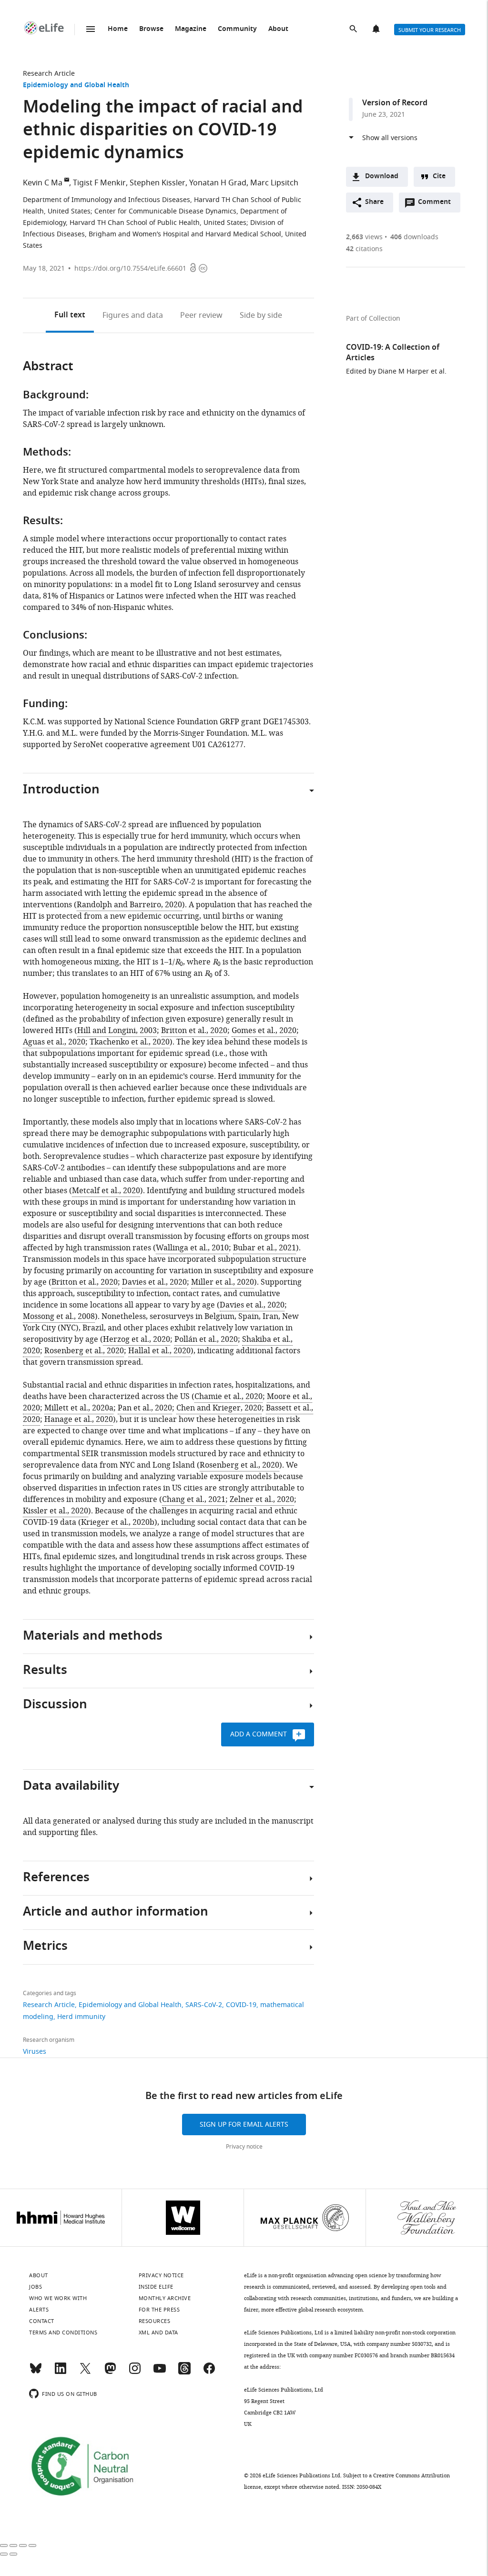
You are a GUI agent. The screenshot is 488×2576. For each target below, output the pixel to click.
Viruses (35, 2052)
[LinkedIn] (61, 2373)
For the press (159, 2310)
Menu (91, 29)
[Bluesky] (36, 2373)
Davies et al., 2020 (154, 1282)
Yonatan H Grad (218, 183)
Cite (439, 177)
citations (364, 249)
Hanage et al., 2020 (79, 1420)
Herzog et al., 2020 (137, 1339)
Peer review (201, 315)
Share (374, 202)
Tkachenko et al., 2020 (130, 1042)
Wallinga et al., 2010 (192, 1248)
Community (237, 29)
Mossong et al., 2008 (59, 1317)
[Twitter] (85, 2373)
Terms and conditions (63, 2333)
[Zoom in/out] (32, 2546)
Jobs (36, 2287)
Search (354, 30)
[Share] (13, 2546)
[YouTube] (160, 2373)
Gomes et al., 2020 (264, 1031)
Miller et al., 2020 (223, 1282)
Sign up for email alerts (244, 2125)
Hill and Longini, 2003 (117, 1031)
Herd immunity (81, 2017)
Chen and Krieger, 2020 (219, 1408)
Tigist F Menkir (99, 183)
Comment (437, 204)
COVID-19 (241, 2005)
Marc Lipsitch (274, 183)
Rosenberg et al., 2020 (84, 1351)
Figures (133, 315)
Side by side (261, 315)
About (278, 29)
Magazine (191, 29)
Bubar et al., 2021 (264, 1248)
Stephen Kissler (158, 183)
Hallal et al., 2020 (159, 1351)
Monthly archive (165, 2298)
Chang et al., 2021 (194, 1500)
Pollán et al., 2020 (206, 1339)
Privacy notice (244, 2147)
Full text (70, 315)
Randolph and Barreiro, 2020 (129, 905)
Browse (151, 29)
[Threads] (184, 2373)
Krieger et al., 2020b (118, 1522)
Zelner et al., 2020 (262, 1500)
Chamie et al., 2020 (229, 1397)
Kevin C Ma (43, 183)
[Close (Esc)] (4, 2546)
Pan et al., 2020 (145, 1408)
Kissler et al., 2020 (56, 1511)
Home (118, 29)
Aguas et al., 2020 (54, 1042)
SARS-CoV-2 (204, 2005)
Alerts (377, 30)
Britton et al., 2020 (194, 1031)
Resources (155, 2321)
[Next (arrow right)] (13, 2554)
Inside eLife (156, 2287)
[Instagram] (135, 2373)
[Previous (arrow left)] (4, 2554)
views (364, 237)
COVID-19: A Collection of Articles (393, 353)
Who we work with (58, 2298)
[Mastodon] (110, 2373)
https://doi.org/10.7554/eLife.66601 (130, 269)
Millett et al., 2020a (79, 1408)
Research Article (49, 74)
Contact (42, 2321)
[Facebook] (209, 2373)
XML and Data (158, 2333)
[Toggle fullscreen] (23, 2546)
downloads (414, 237)
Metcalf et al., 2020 (106, 1191)
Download (382, 177)
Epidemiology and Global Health (76, 86)
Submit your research (430, 30)
